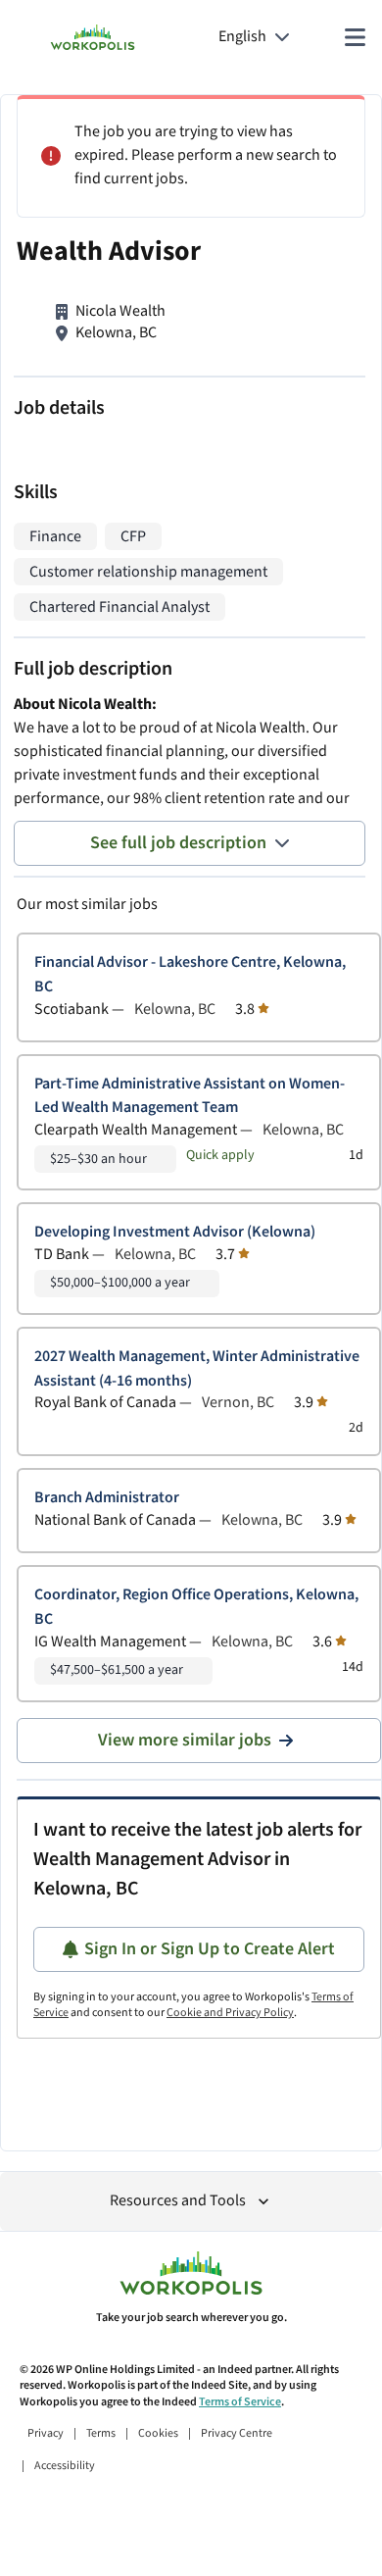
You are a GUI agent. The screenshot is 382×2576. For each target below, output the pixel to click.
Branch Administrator (107, 1498)
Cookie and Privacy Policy (230, 2013)
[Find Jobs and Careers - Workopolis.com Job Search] (93, 37)
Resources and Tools (178, 2201)
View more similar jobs (185, 1740)
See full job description (178, 843)
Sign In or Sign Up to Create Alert (210, 1949)
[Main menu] (355, 37)
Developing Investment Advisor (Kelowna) (175, 1232)
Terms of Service (240, 2402)
